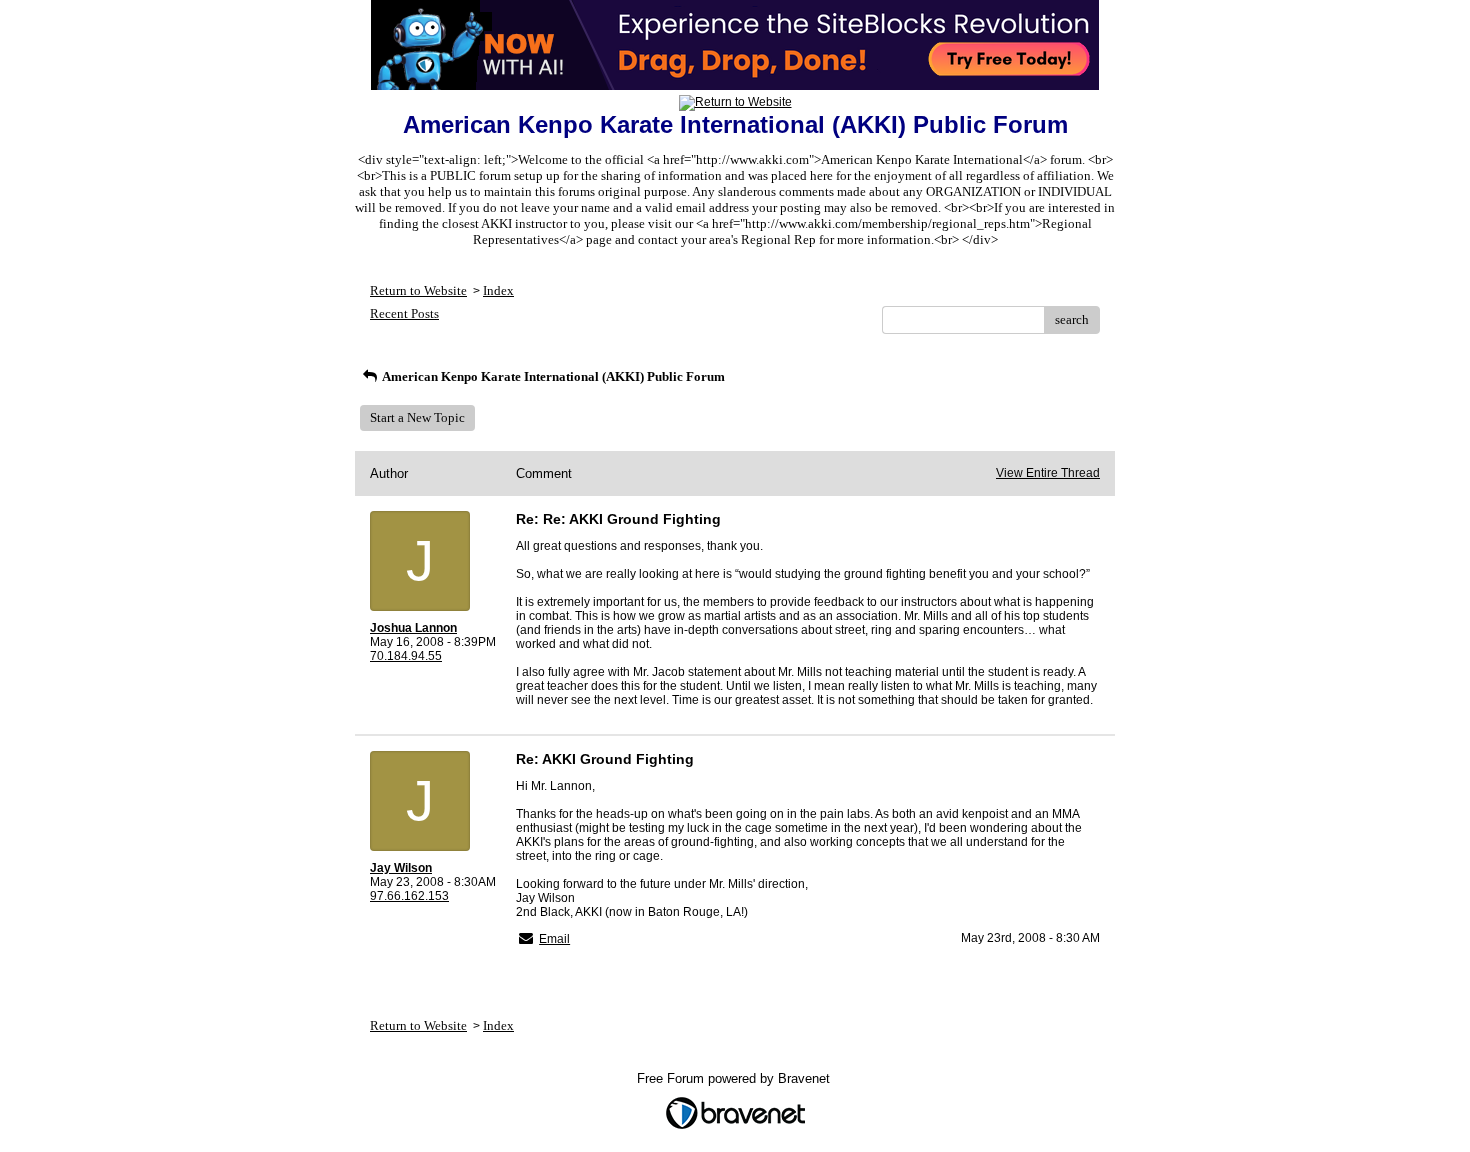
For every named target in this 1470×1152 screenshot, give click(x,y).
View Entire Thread (1048, 473)
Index (498, 290)
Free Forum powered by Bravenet (735, 1078)
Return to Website (418, 290)
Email (554, 939)
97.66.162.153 (409, 896)
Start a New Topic (417, 417)
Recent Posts (404, 313)
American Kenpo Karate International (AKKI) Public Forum (552, 376)
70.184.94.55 (406, 656)
